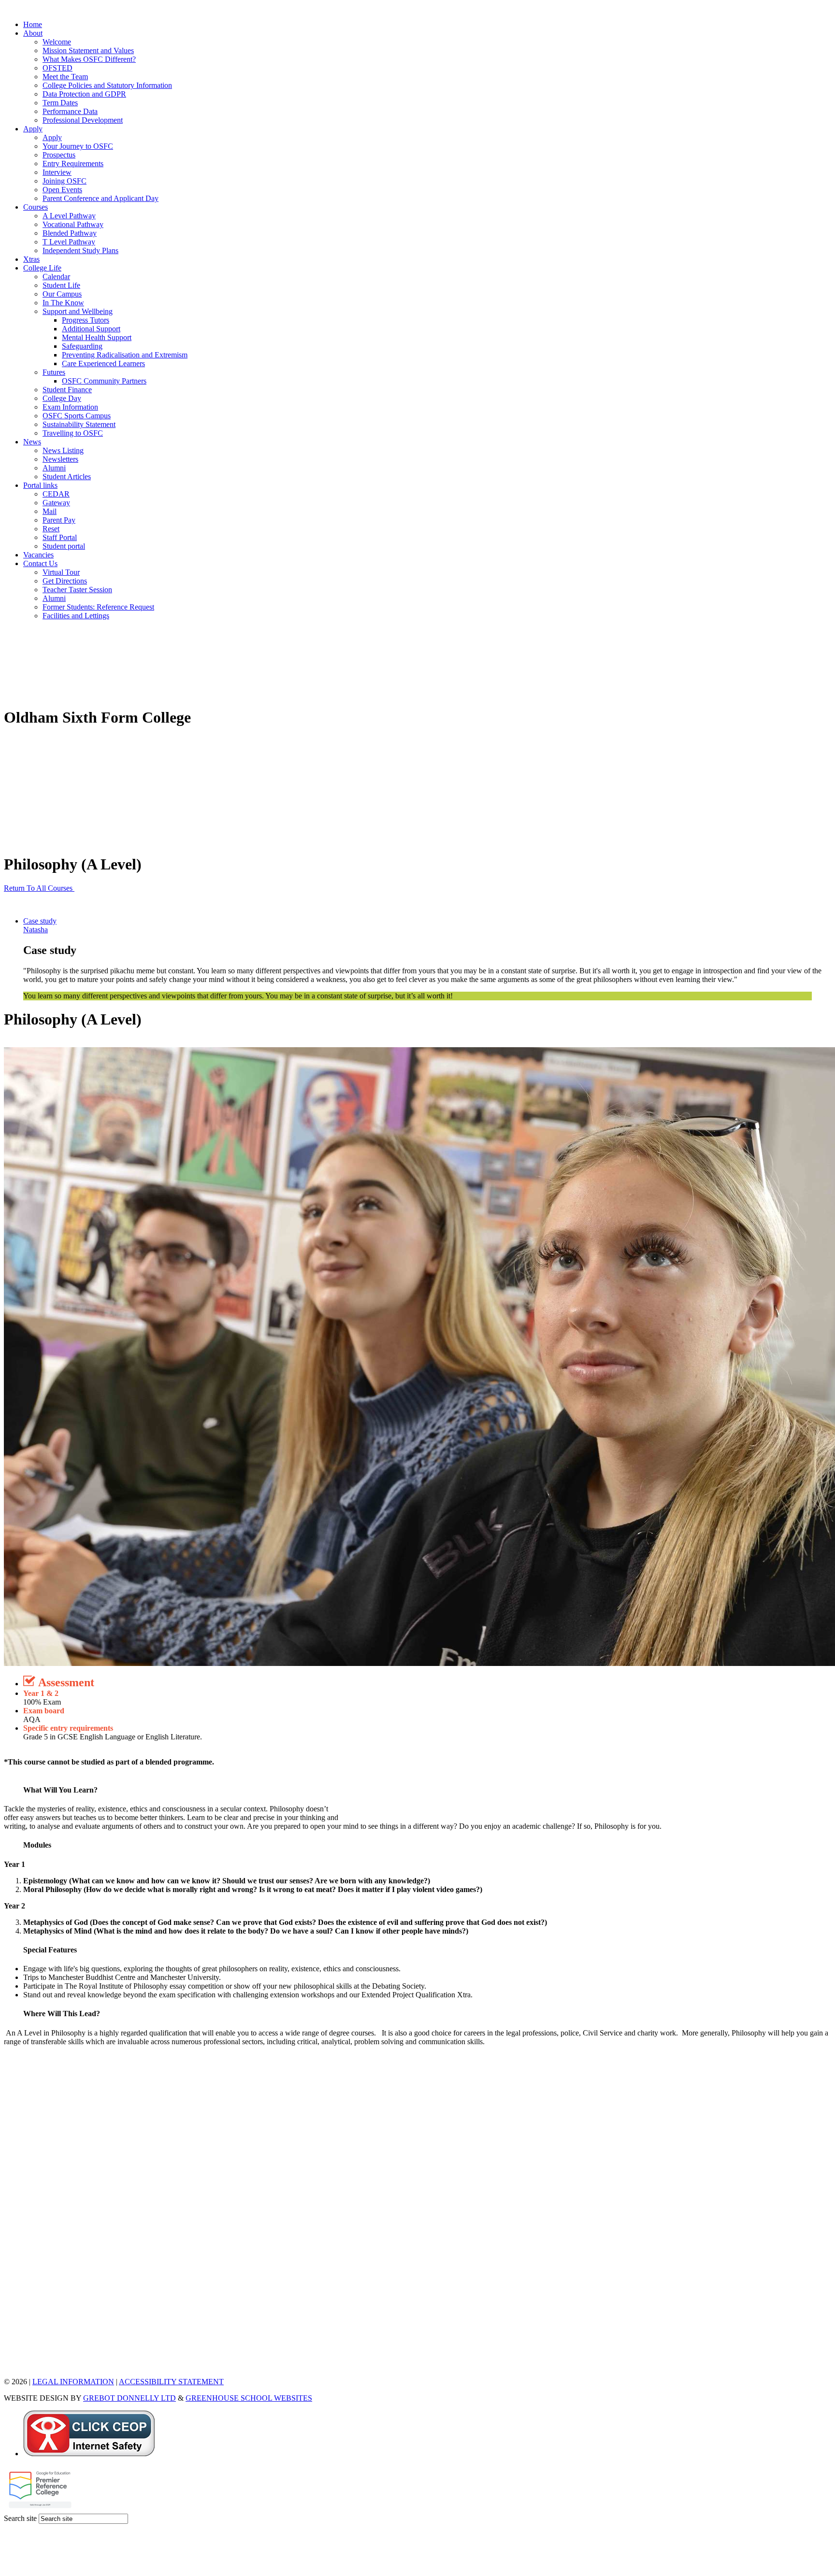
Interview (57, 172)
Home (33, 24)
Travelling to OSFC (73, 433)
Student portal (64, 546)
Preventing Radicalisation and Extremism (125, 355)
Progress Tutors (86, 320)
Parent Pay (59, 520)
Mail (50, 511)
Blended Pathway (70, 233)
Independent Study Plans (80, 250)
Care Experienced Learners (103, 363)
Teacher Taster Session (77, 590)
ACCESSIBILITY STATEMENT (171, 2382)
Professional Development (83, 120)
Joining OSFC (65, 181)
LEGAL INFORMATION (73, 2382)
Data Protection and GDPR (84, 94)
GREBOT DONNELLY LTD (130, 2398)
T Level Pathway (69, 242)
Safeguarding (82, 346)
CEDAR (56, 494)
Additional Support (91, 329)
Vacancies (38, 555)
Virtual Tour (61, 572)
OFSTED (58, 68)
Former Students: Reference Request (98, 607)
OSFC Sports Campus (77, 416)
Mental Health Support (97, 337)
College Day (62, 398)
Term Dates (60, 103)
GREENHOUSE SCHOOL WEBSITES (249, 2398)
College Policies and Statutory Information (107, 85)
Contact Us (40, 563)
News (32, 442)
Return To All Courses (39, 888)
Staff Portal (60, 537)
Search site (20, 2518)
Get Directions (65, 581)
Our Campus (62, 294)
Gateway (56, 503)
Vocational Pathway (73, 224)
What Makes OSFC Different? (89, 59)
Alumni (54, 468)
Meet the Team (65, 77)
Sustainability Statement (79, 424)
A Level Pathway (69, 216)
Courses (36, 207)
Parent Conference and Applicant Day (101, 198)
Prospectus (59, 155)
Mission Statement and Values (88, 50)
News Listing (63, 450)
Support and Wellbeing (78, 311)
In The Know (63, 303)
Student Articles (67, 477)
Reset (51, 529)
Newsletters (60, 459)
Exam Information (70, 407)
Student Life (61, 285)
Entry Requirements (73, 164)
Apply (33, 129)
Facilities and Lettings (76, 616)
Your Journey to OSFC (78, 146)
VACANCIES (26, 2365)
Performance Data (70, 111)
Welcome (57, 42)
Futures (54, 372)
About (33, 33)
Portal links (40, 485)
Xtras (31, 259)
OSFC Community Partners (104, 381)
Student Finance (67, 390)
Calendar (56, 277)
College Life (42, 268)
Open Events (62, 190)
